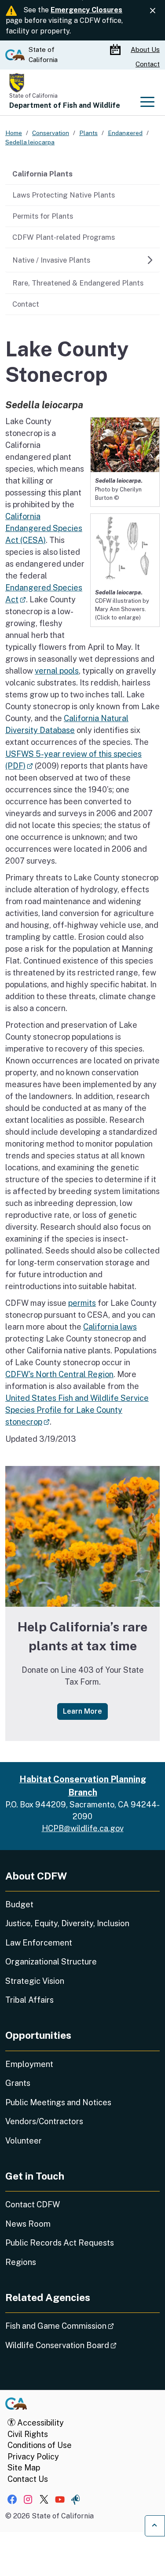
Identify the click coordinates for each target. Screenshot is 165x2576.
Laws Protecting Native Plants (64, 195)
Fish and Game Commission (82, 2326)
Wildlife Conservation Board (82, 2345)
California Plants (42, 174)
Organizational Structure (51, 1962)
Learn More (85, 1711)
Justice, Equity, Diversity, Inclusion (67, 1923)
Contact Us (28, 2479)
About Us (145, 49)
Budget (19, 1904)
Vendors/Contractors (44, 2121)
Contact (148, 64)
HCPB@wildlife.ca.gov (83, 1828)
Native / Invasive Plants (51, 260)
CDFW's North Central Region (59, 1374)
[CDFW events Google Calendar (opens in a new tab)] (116, 50)
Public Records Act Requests (60, 2243)
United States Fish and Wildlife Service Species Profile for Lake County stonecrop (77, 1410)
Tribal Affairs (29, 2000)
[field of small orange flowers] (82, 1536)
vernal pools (57, 671)
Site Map (24, 2468)
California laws (110, 1327)
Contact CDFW (33, 2204)
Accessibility (40, 2423)
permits (82, 1303)
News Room (28, 2224)
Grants (18, 2083)
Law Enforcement (39, 1943)
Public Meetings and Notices (58, 2102)
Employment (29, 2064)
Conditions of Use (40, 2445)
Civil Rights (28, 2434)
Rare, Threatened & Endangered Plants (78, 283)
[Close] (153, 11)
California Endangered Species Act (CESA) (44, 528)
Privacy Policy (33, 2457)
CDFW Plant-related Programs (64, 237)
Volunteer (24, 2141)
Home (14, 133)
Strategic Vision (35, 1981)
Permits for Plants (43, 216)
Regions (21, 2262)
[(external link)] (125, 548)
